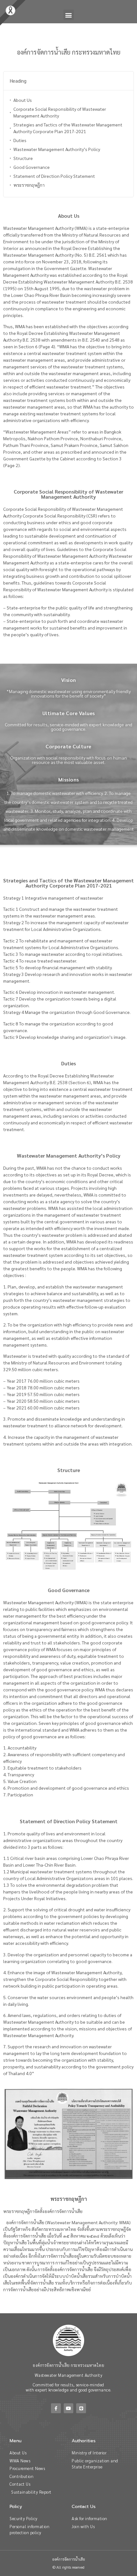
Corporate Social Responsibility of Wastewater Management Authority (60, 112)
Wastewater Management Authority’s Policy (57, 149)
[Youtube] (69, 2408)
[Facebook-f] (56, 2408)
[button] (69, 15)
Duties (20, 140)
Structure (23, 158)
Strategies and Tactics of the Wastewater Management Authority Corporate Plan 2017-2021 (68, 128)
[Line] (81, 2408)
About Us (23, 100)
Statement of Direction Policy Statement (54, 176)
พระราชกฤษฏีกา (29, 185)
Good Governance (32, 167)
